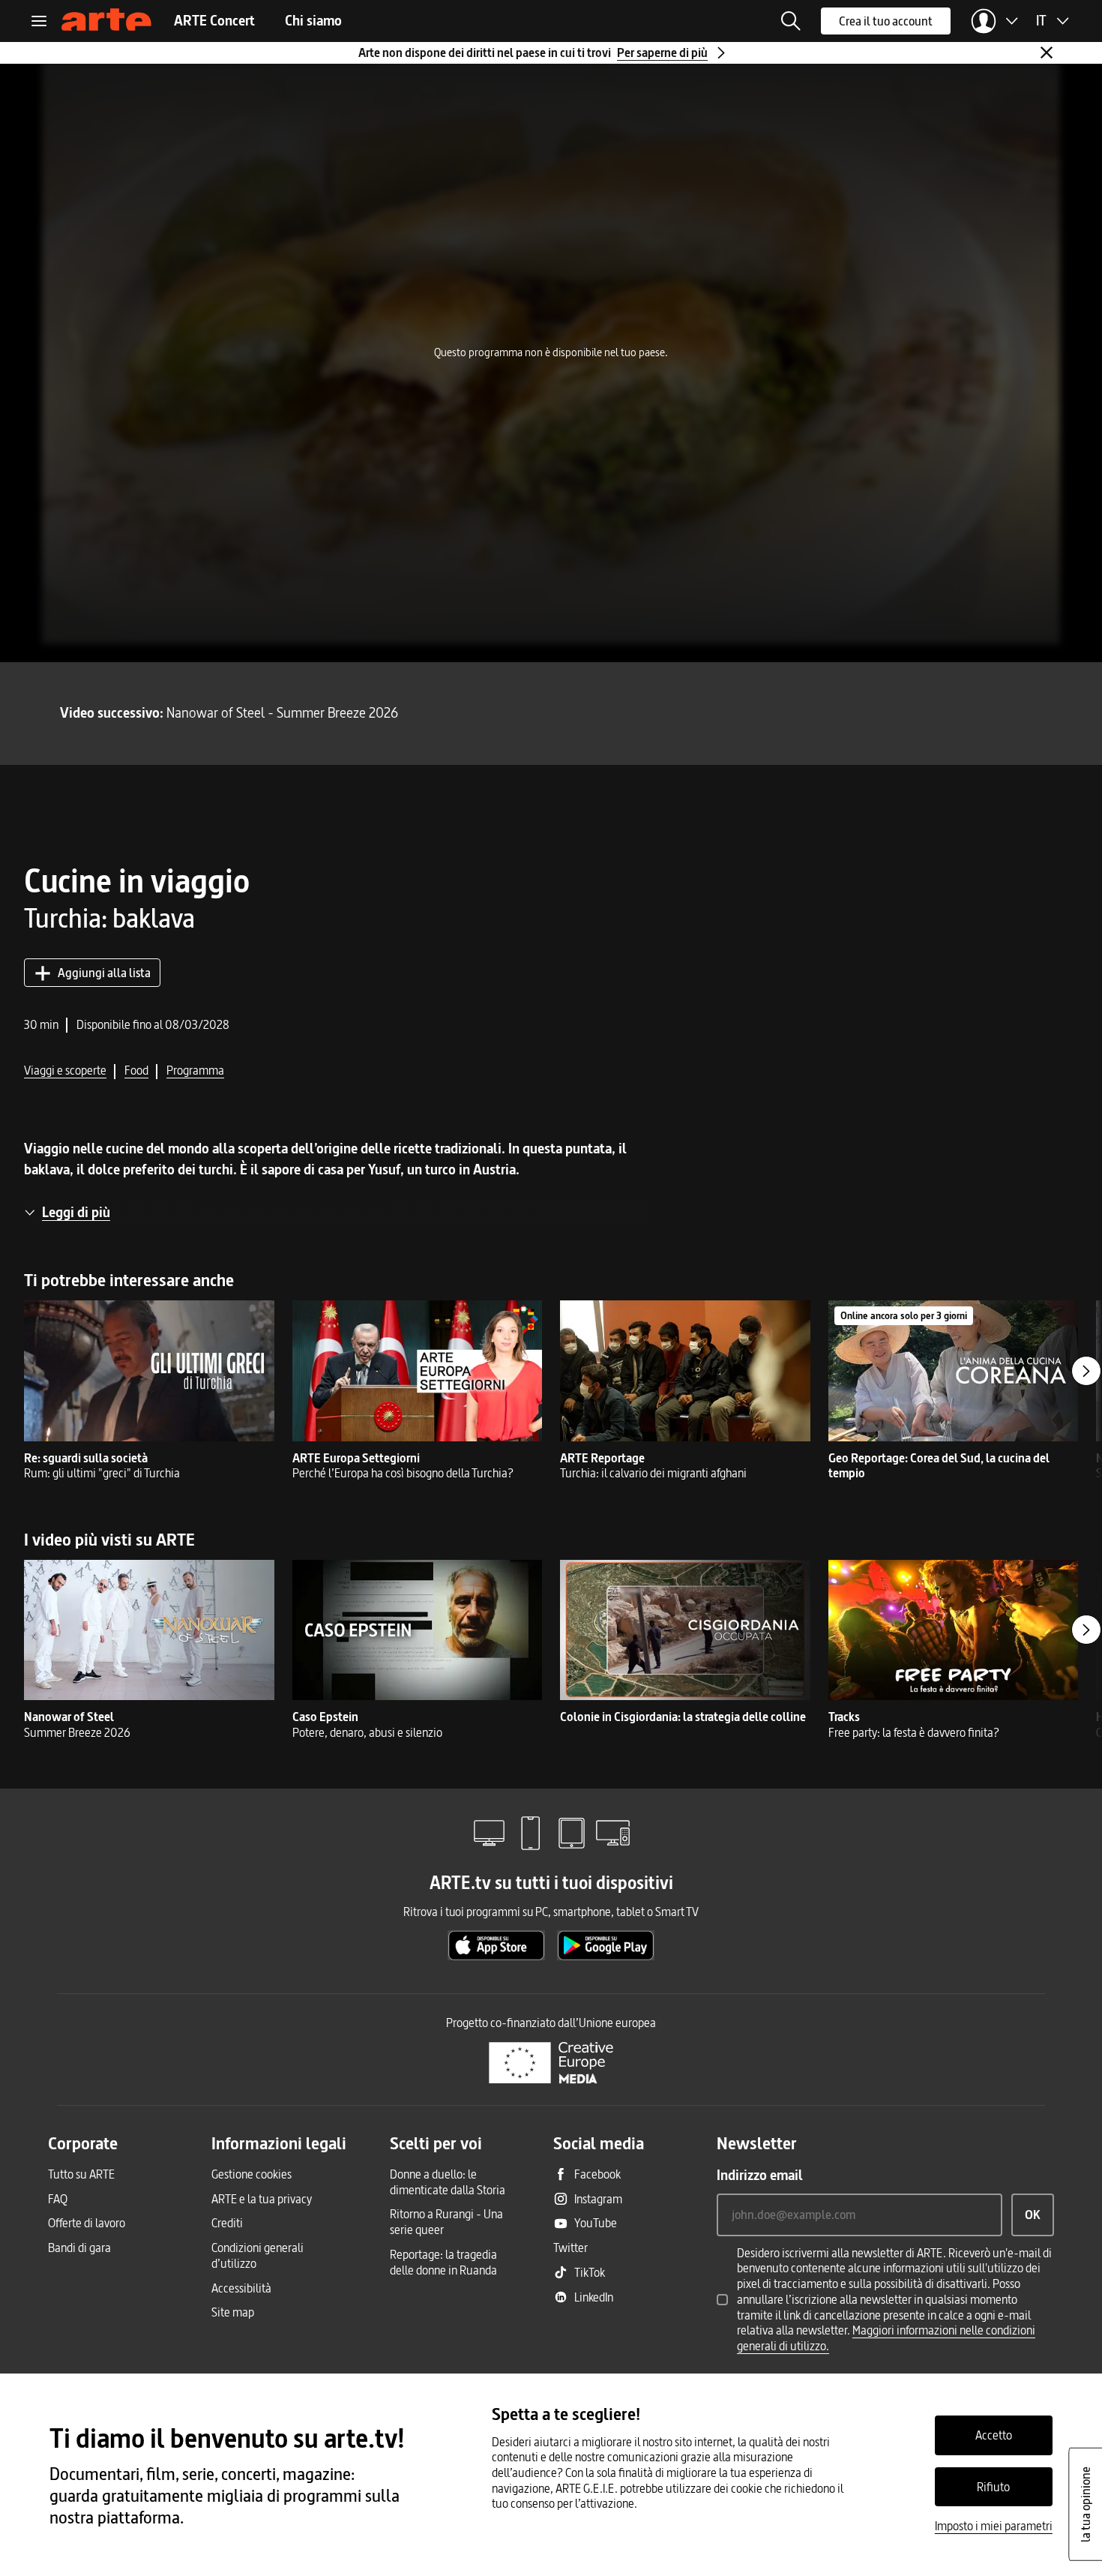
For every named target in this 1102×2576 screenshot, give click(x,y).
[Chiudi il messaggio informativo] (1047, 52)
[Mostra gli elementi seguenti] (1086, 1371)
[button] (791, 21)
